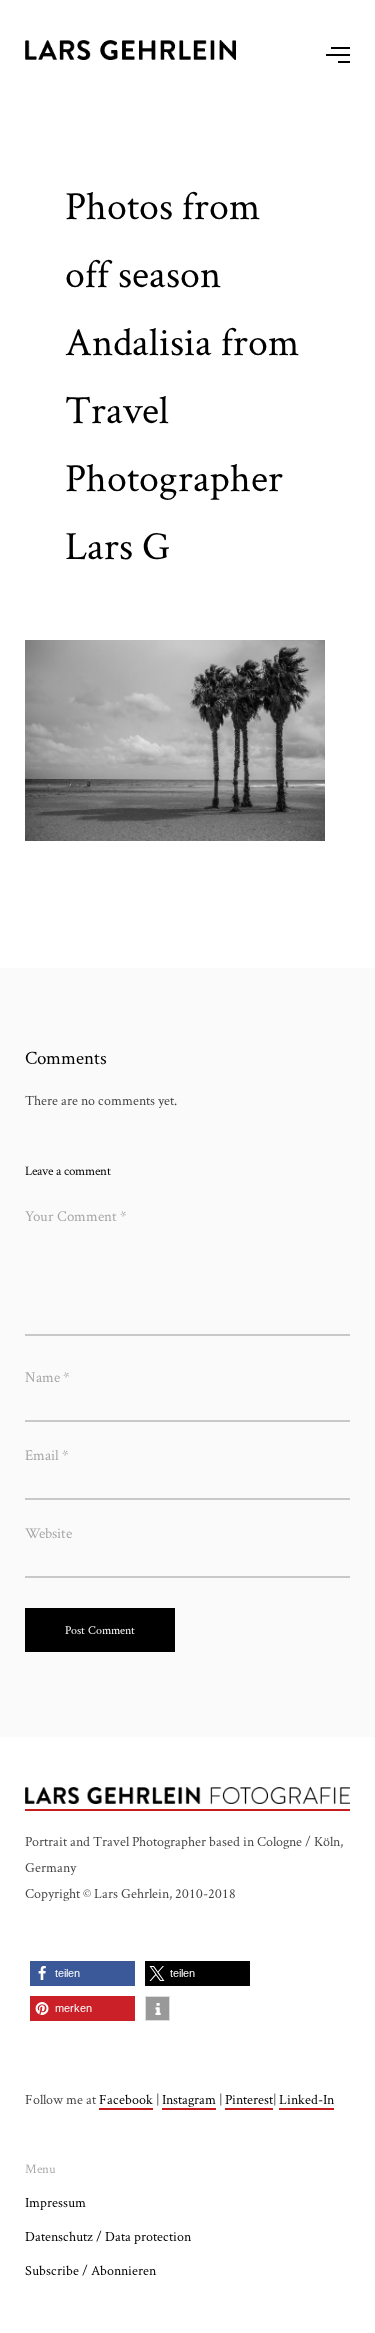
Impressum (55, 2202)
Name (47, 1376)
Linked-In (306, 2099)
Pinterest (249, 2099)
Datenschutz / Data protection (108, 2236)
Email (47, 1454)
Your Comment (76, 1215)
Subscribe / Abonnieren (90, 2270)
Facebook (126, 2099)
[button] (82, 1973)
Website (48, 1532)
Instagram (189, 2099)
